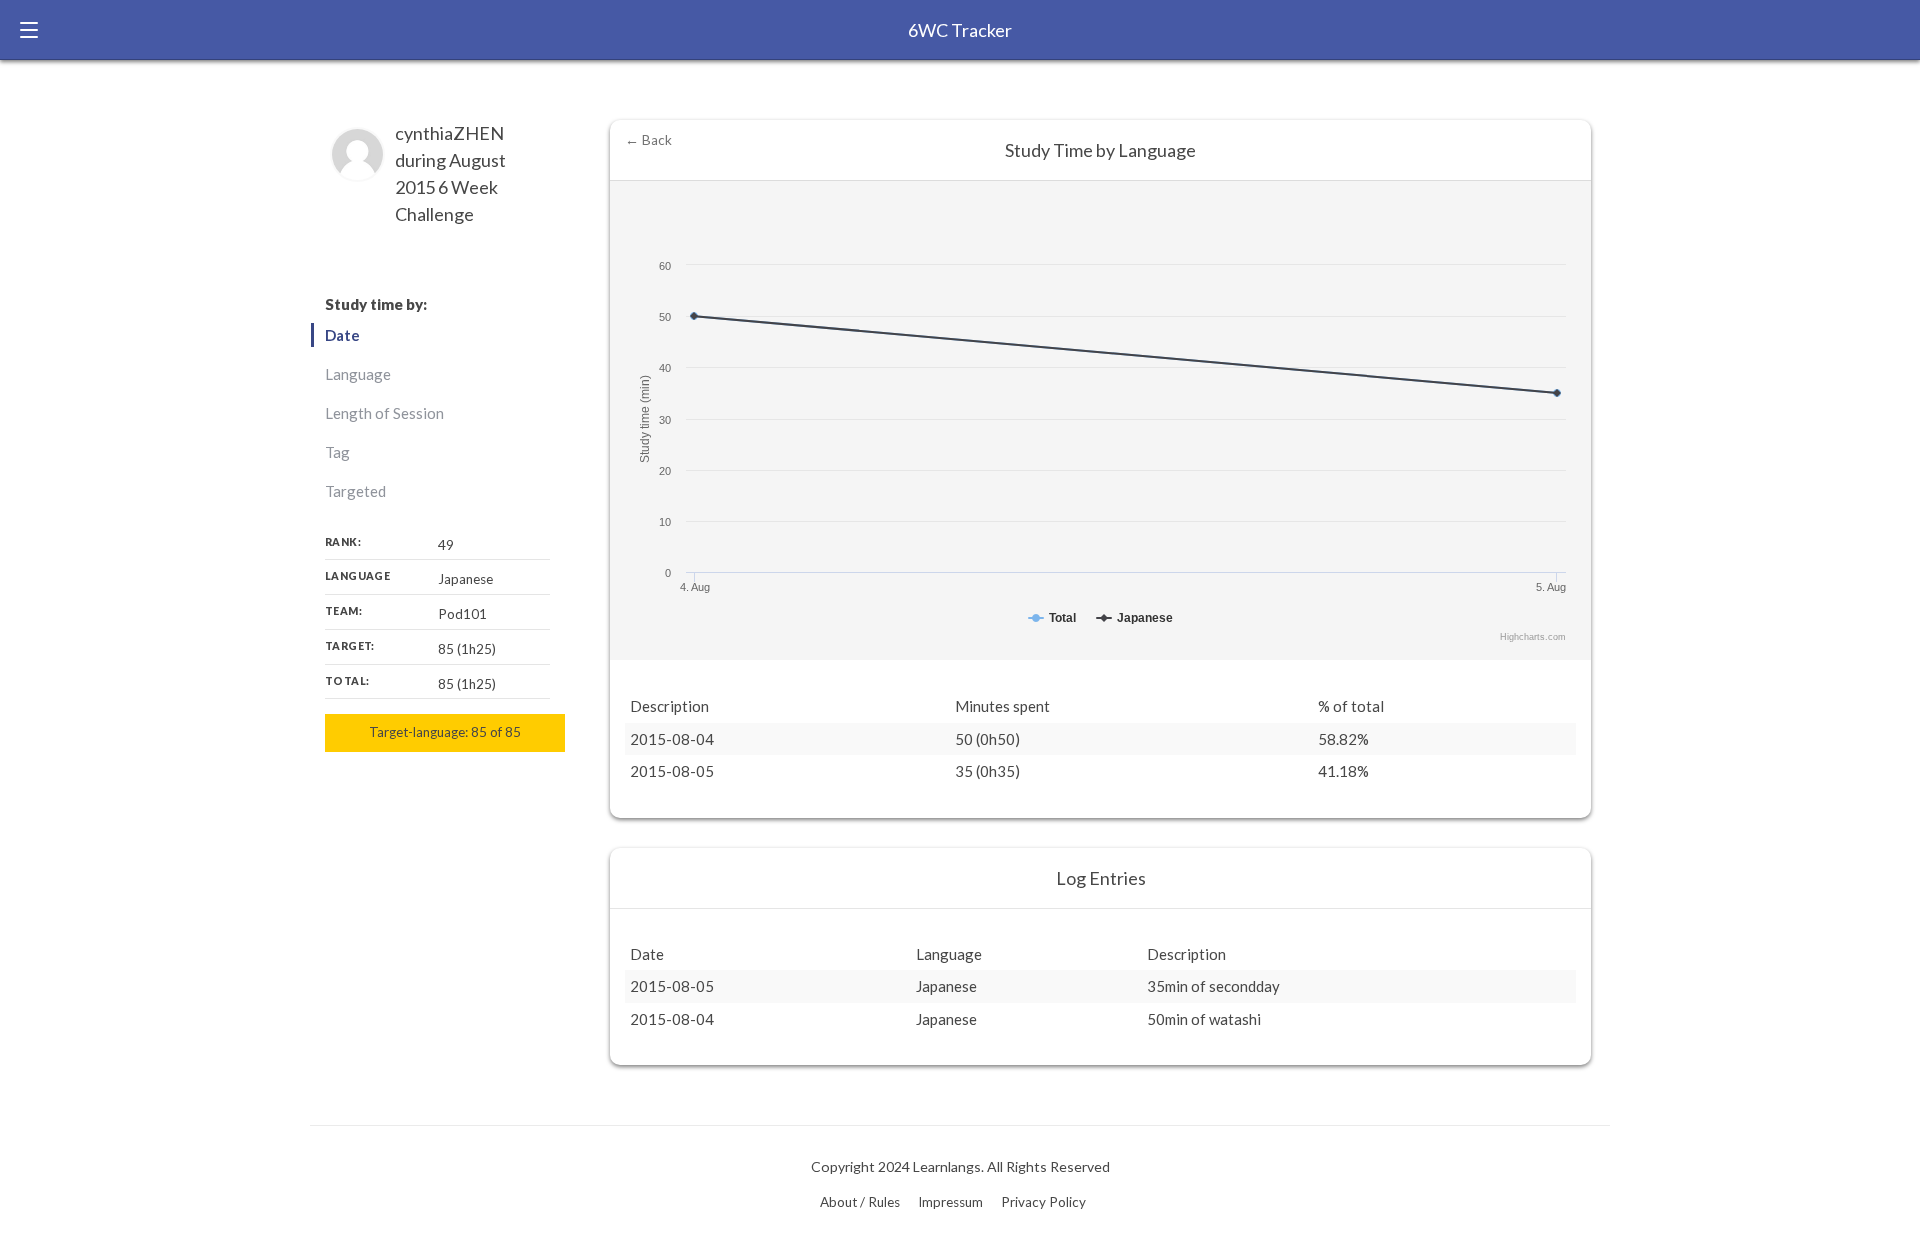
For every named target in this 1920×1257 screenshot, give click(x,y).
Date (342, 335)
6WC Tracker (960, 30)
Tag (337, 452)
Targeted (355, 491)
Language (358, 374)
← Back (648, 140)
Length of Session (384, 413)
